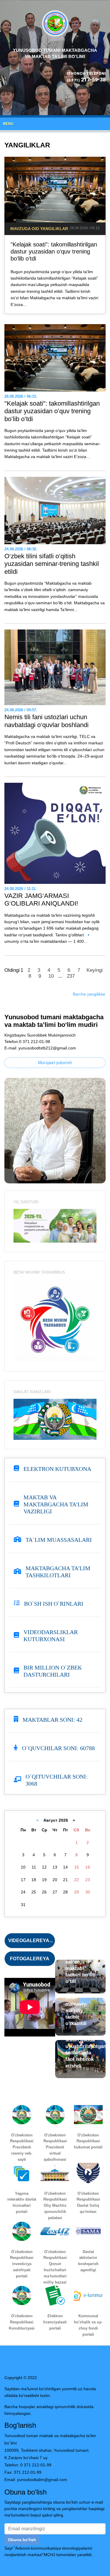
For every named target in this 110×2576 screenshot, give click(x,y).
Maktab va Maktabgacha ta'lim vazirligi (56, 1504)
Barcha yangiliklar (89, 994)
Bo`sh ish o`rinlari (54, 1604)
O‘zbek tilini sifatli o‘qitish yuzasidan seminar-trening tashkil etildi (52, 564)
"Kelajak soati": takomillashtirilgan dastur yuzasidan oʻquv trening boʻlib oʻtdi (54, 251)
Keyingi (95, 970)
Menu (8, 124)
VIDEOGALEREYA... (31, 1940)
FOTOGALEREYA (30, 1959)
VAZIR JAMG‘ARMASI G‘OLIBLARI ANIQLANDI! (41, 900)
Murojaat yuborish (55, 1063)
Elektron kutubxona (57, 1469)
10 (51, 976)
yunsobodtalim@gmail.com (42, 2480)
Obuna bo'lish (22, 2540)
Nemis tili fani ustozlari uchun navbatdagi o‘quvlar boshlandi (46, 721)
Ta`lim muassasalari (59, 1540)
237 (71, 976)
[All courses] (55, 1225)
